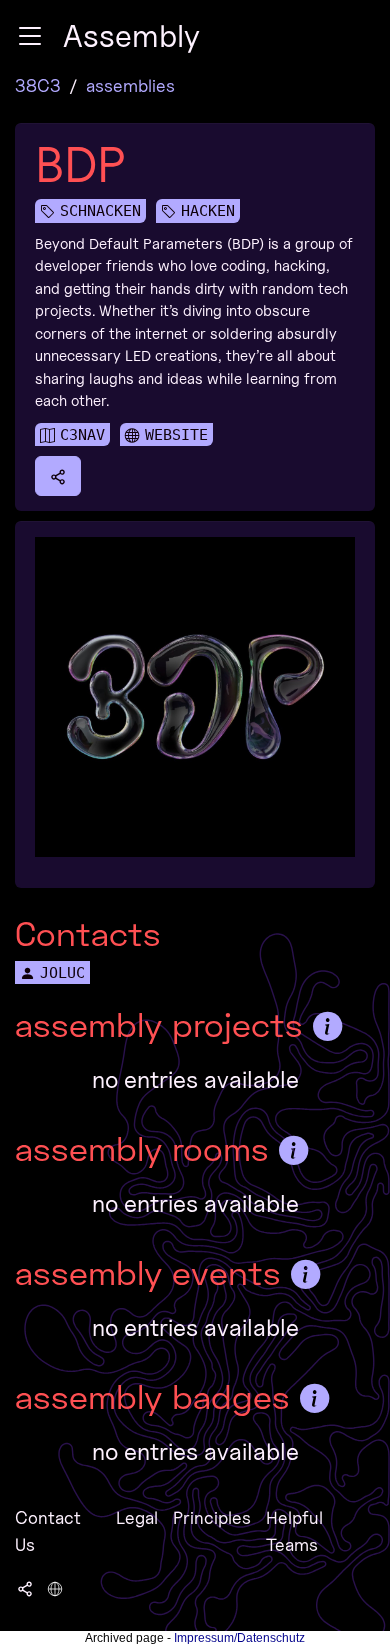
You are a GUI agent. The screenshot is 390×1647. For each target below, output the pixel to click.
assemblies (130, 85)
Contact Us (48, 1530)
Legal (137, 1517)
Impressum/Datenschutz (239, 1638)
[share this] (58, 476)
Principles (212, 1517)
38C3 (38, 85)
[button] (30, 36)
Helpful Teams (294, 1530)
